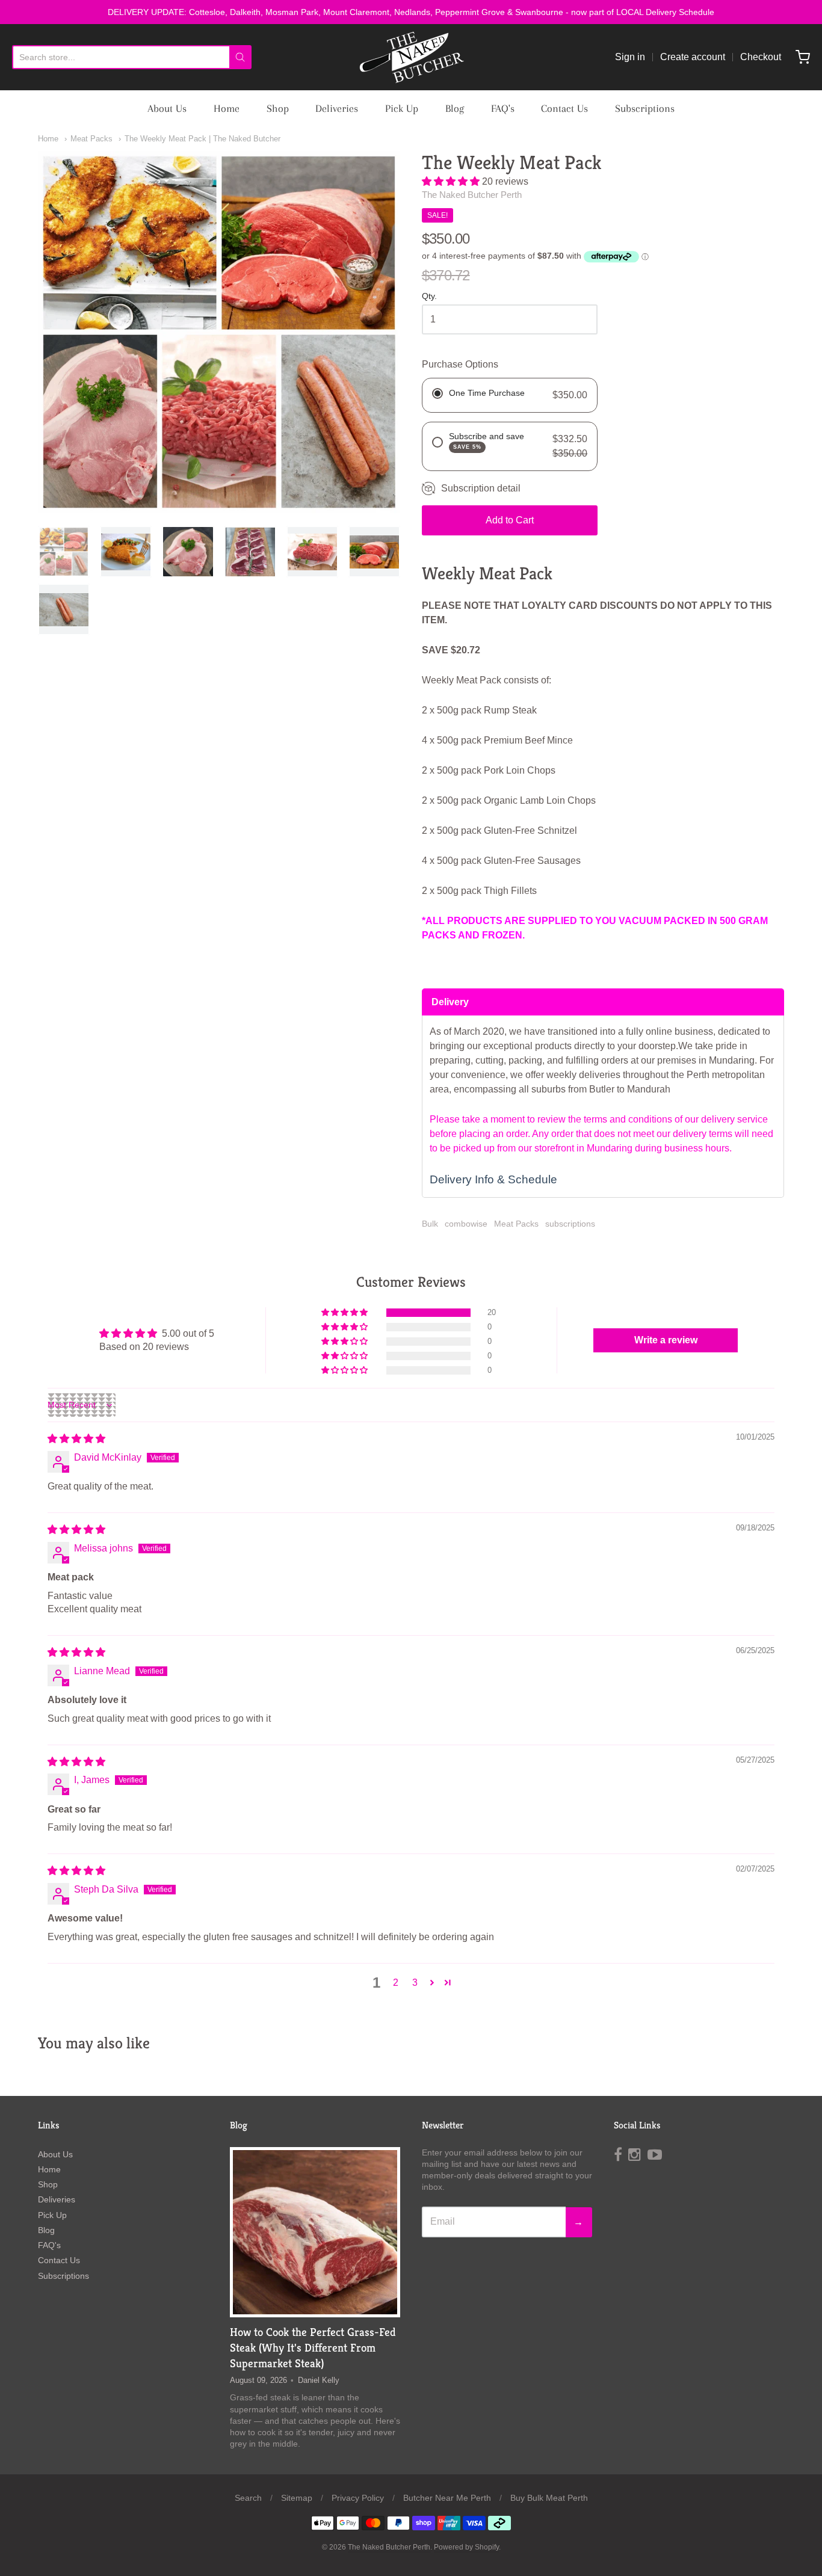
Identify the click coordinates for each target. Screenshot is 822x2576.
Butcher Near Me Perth (447, 2498)
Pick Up (402, 108)
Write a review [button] (666, 1340)
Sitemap (297, 2498)
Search (248, 2498)
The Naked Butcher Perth (472, 195)
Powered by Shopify (466, 2547)
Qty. (429, 296)
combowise (466, 1224)
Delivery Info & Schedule (493, 1179)
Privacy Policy (358, 2498)
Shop (278, 108)
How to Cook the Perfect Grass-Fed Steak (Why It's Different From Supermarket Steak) (313, 2347)
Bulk (430, 1224)
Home (227, 108)
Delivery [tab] (450, 1002)
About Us (167, 108)
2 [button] (396, 1983)
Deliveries (337, 108)
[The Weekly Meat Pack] (64, 552)
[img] (76, 1439)
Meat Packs (91, 139)
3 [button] (415, 1983)
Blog (455, 108)
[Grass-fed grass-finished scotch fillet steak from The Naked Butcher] (315, 2232)
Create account (693, 57)
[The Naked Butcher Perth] (411, 57)
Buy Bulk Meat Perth (549, 2498)
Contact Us (564, 108)
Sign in (630, 57)
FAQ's (503, 108)
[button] (452, 181)
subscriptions (570, 1224)
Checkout (761, 57)
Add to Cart (510, 520)
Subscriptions (645, 108)
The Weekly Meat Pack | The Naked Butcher (202, 139)
